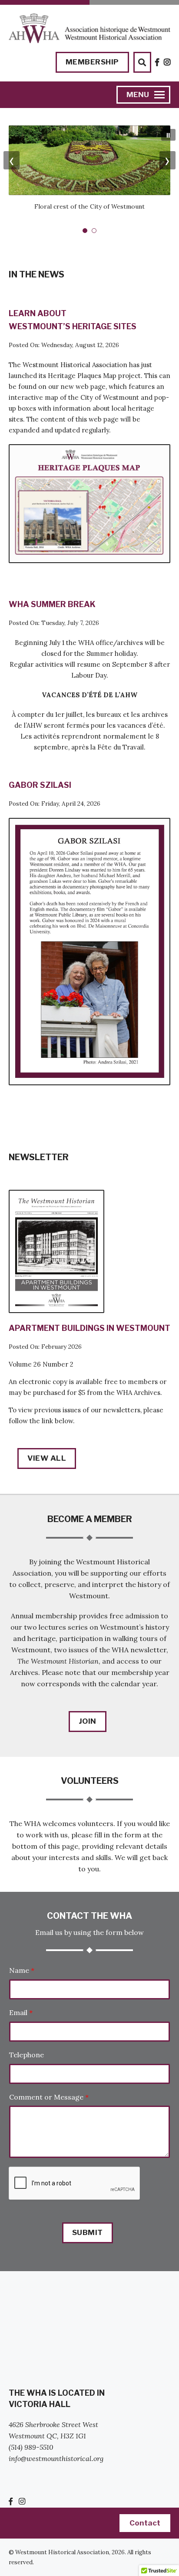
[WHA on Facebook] (157, 62)
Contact (145, 2523)
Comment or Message (49, 2097)
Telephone (27, 2055)
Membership (92, 62)
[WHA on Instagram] (167, 62)
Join (88, 1721)
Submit (88, 2232)
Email (21, 2012)
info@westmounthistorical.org (56, 2458)
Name (22, 1970)
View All (47, 1458)
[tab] (85, 231)
